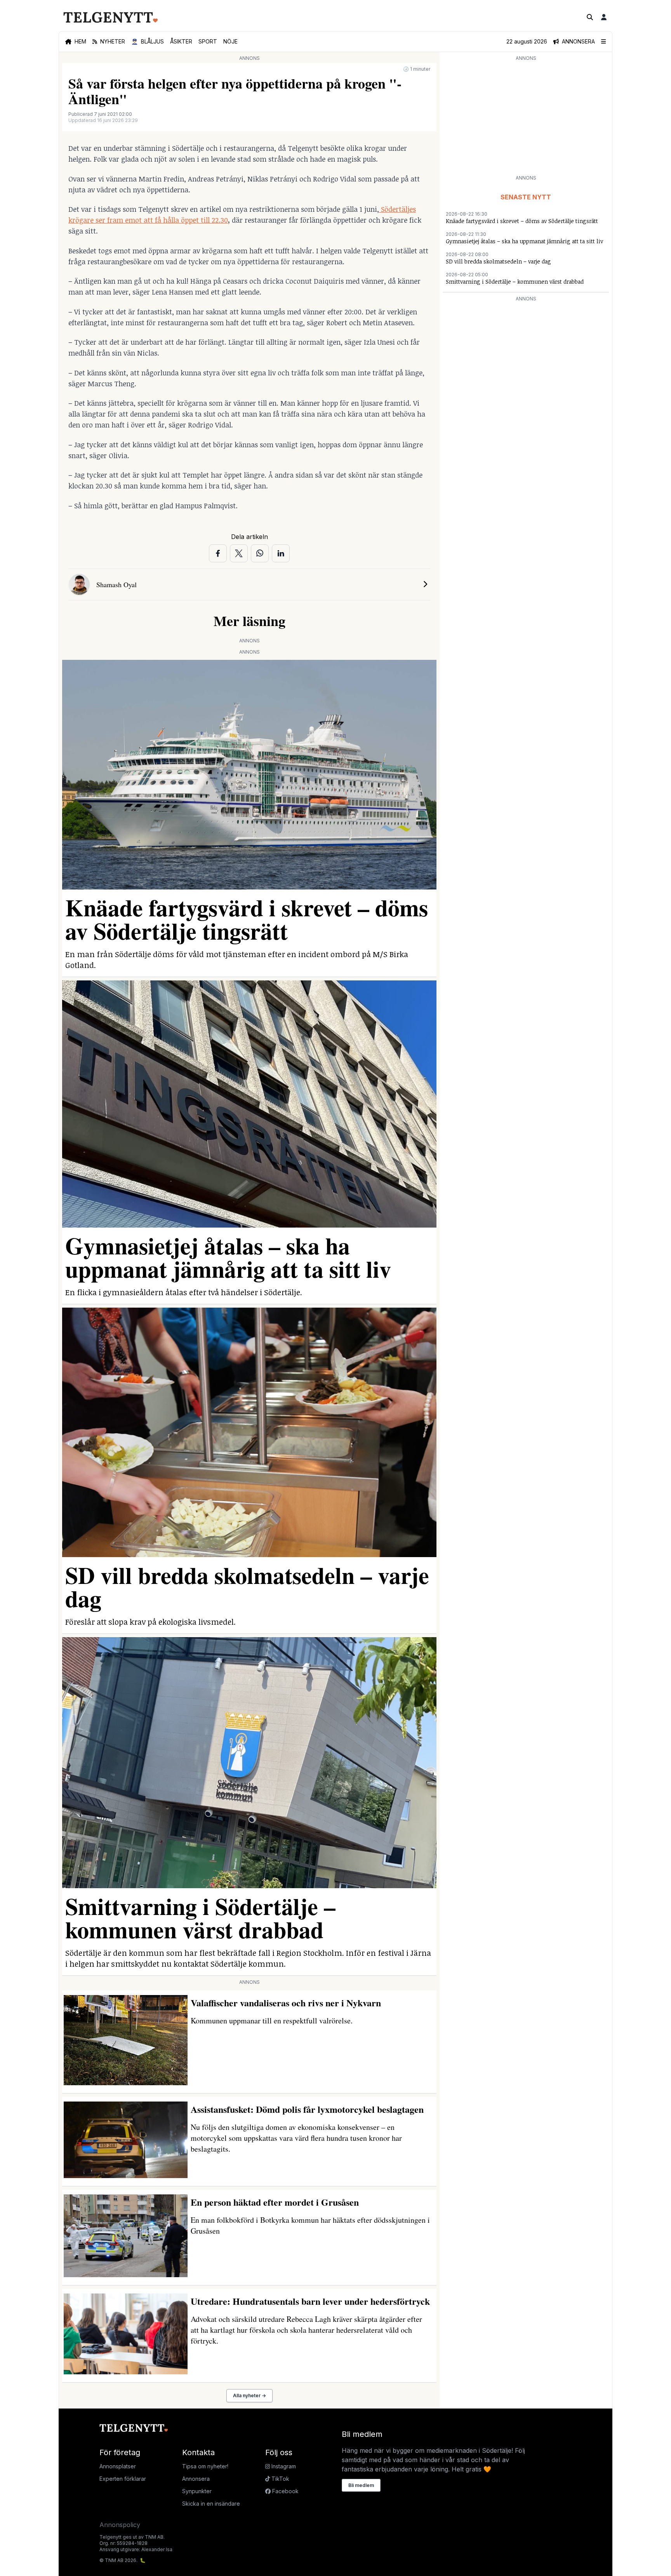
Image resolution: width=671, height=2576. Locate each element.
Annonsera (196, 2479)
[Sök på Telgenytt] (590, 17)
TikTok (280, 2479)
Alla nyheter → (249, 2395)
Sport (208, 41)
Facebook (285, 2491)
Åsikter (181, 41)
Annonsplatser (118, 2466)
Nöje (230, 41)
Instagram (283, 2466)
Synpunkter (197, 2491)
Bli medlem (361, 2485)
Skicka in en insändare (211, 2504)
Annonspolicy (120, 2525)
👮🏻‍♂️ (148, 41)
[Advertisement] (526, 117)
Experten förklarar (123, 2479)
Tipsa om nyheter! (205, 2466)
